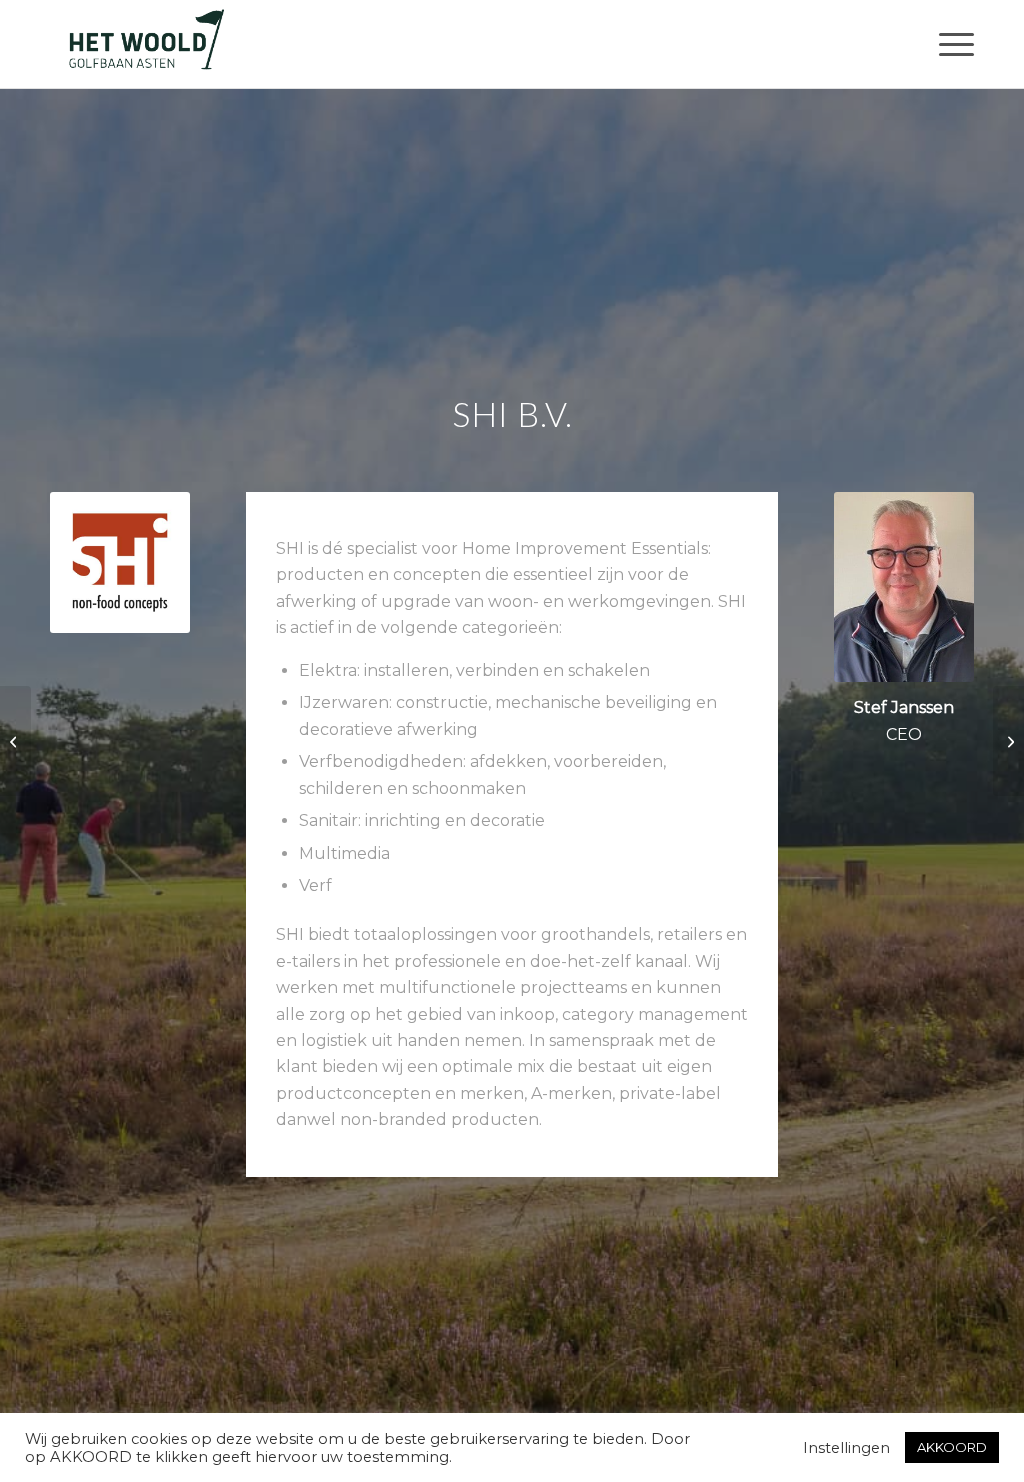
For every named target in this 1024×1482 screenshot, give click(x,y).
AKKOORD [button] (952, 1447)
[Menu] (950, 44)
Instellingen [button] (846, 1448)
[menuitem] (950, 44)
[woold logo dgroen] (146, 44)
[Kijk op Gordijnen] (15, 741)
